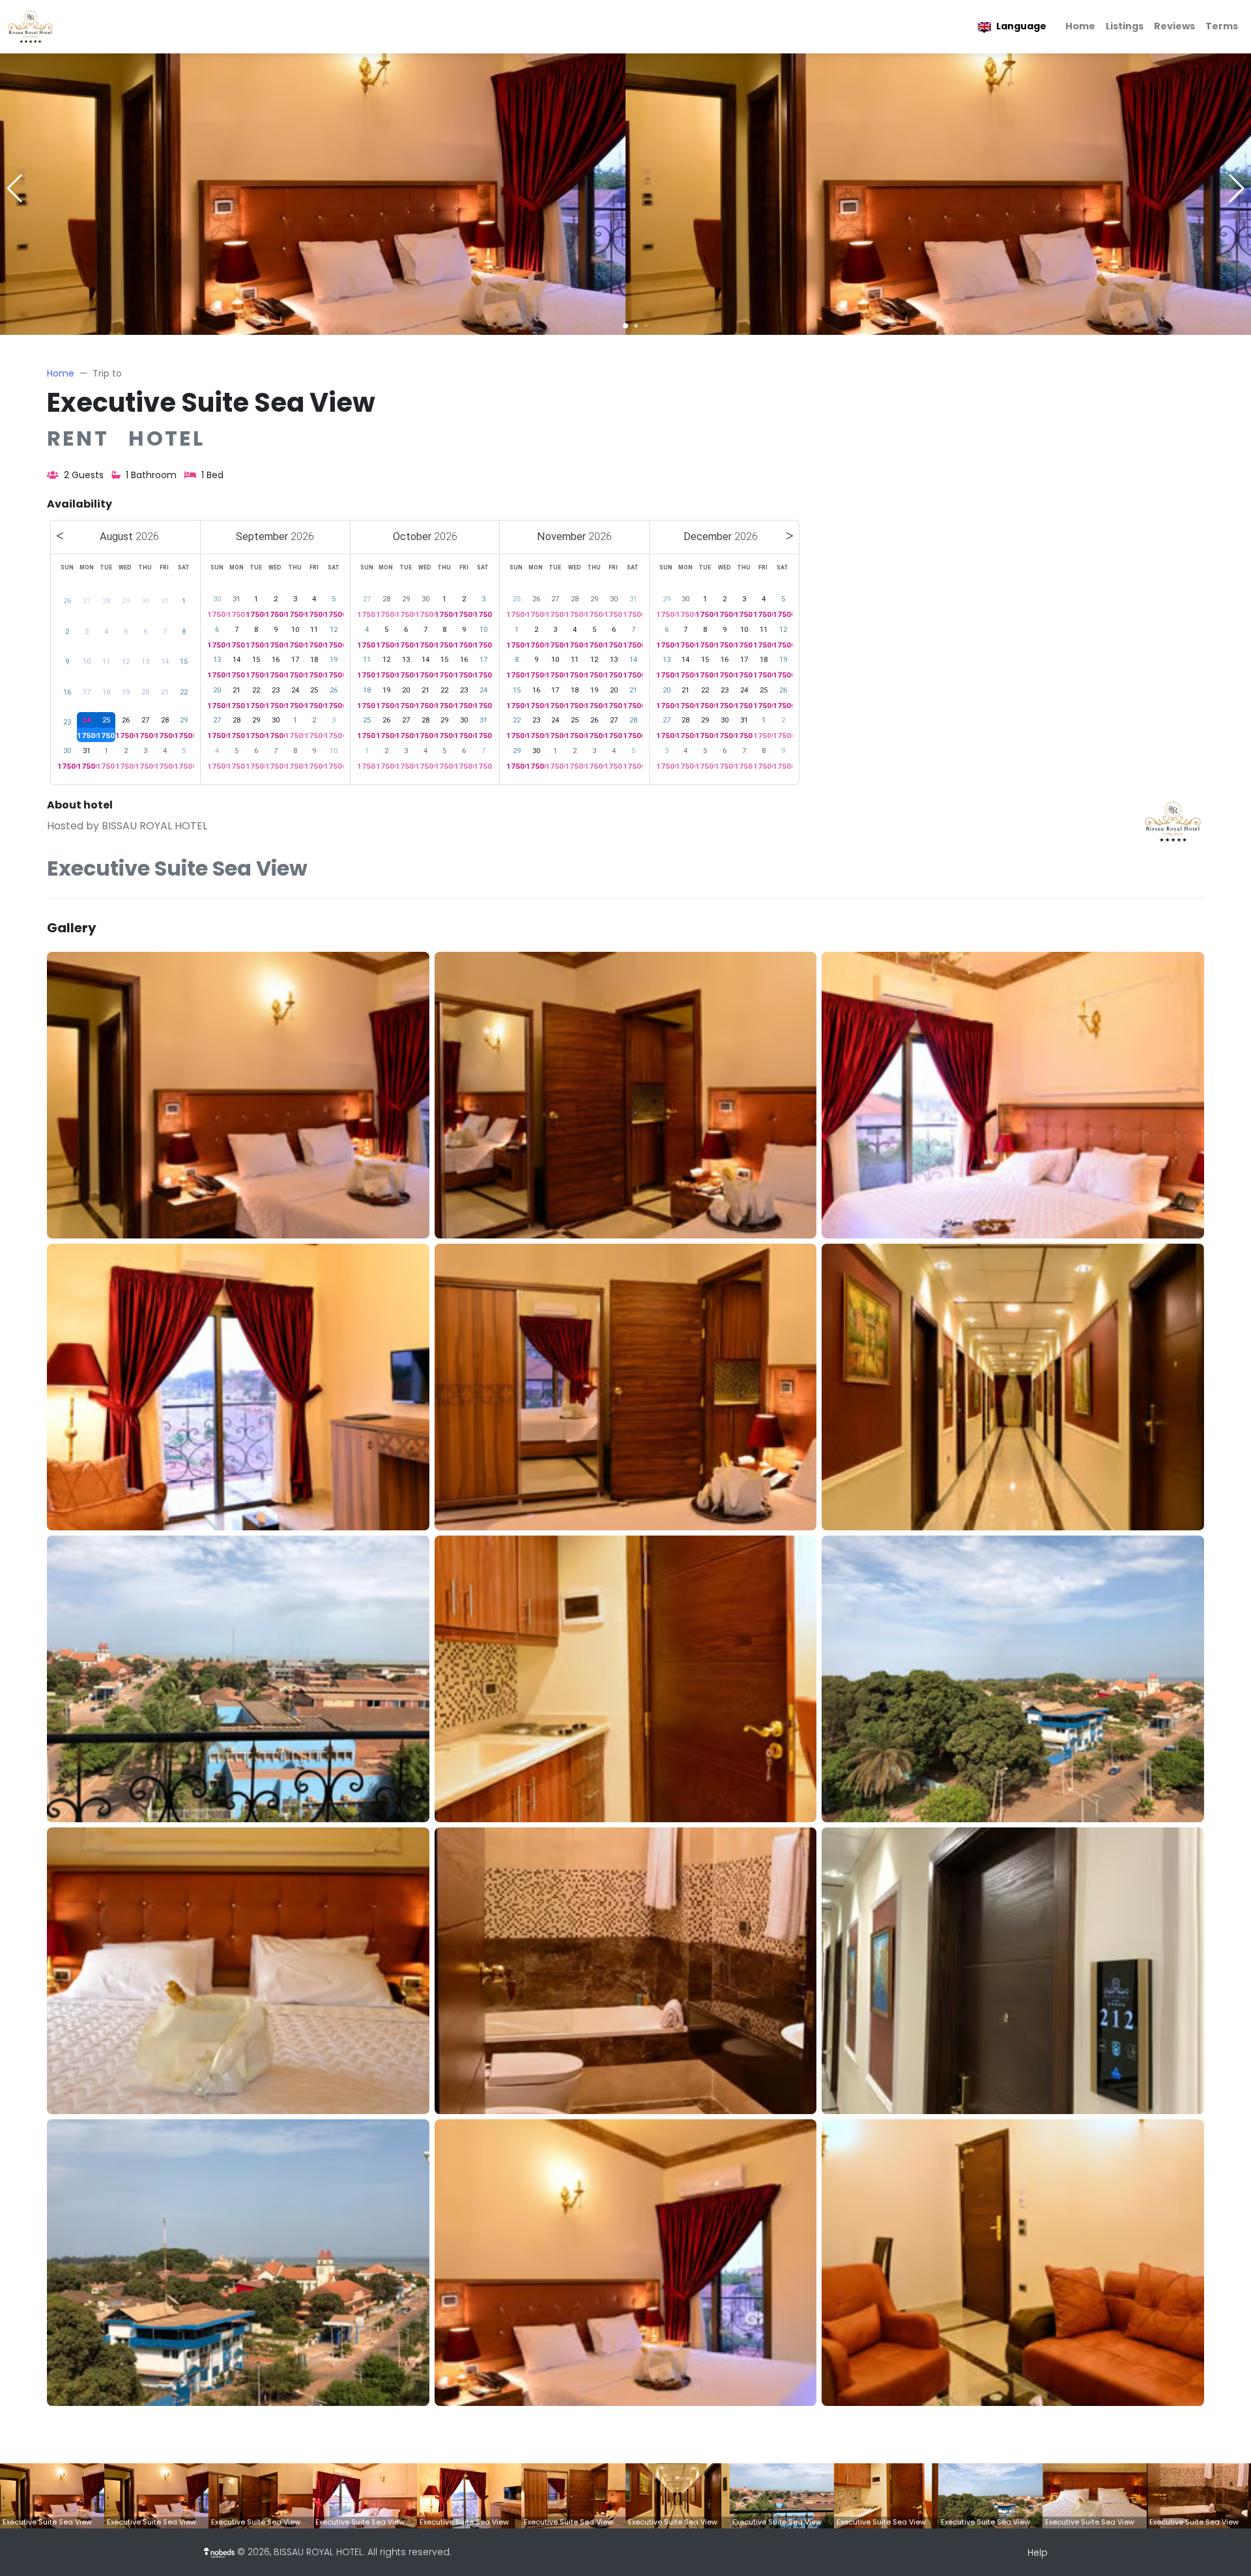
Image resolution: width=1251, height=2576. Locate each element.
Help (1038, 2553)
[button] (625, 326)
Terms (1222, 26)
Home (1080, 26)
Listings (1125, 26)
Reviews (1174, 26)
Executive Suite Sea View (211, 403)
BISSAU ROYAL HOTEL (154, 826)
